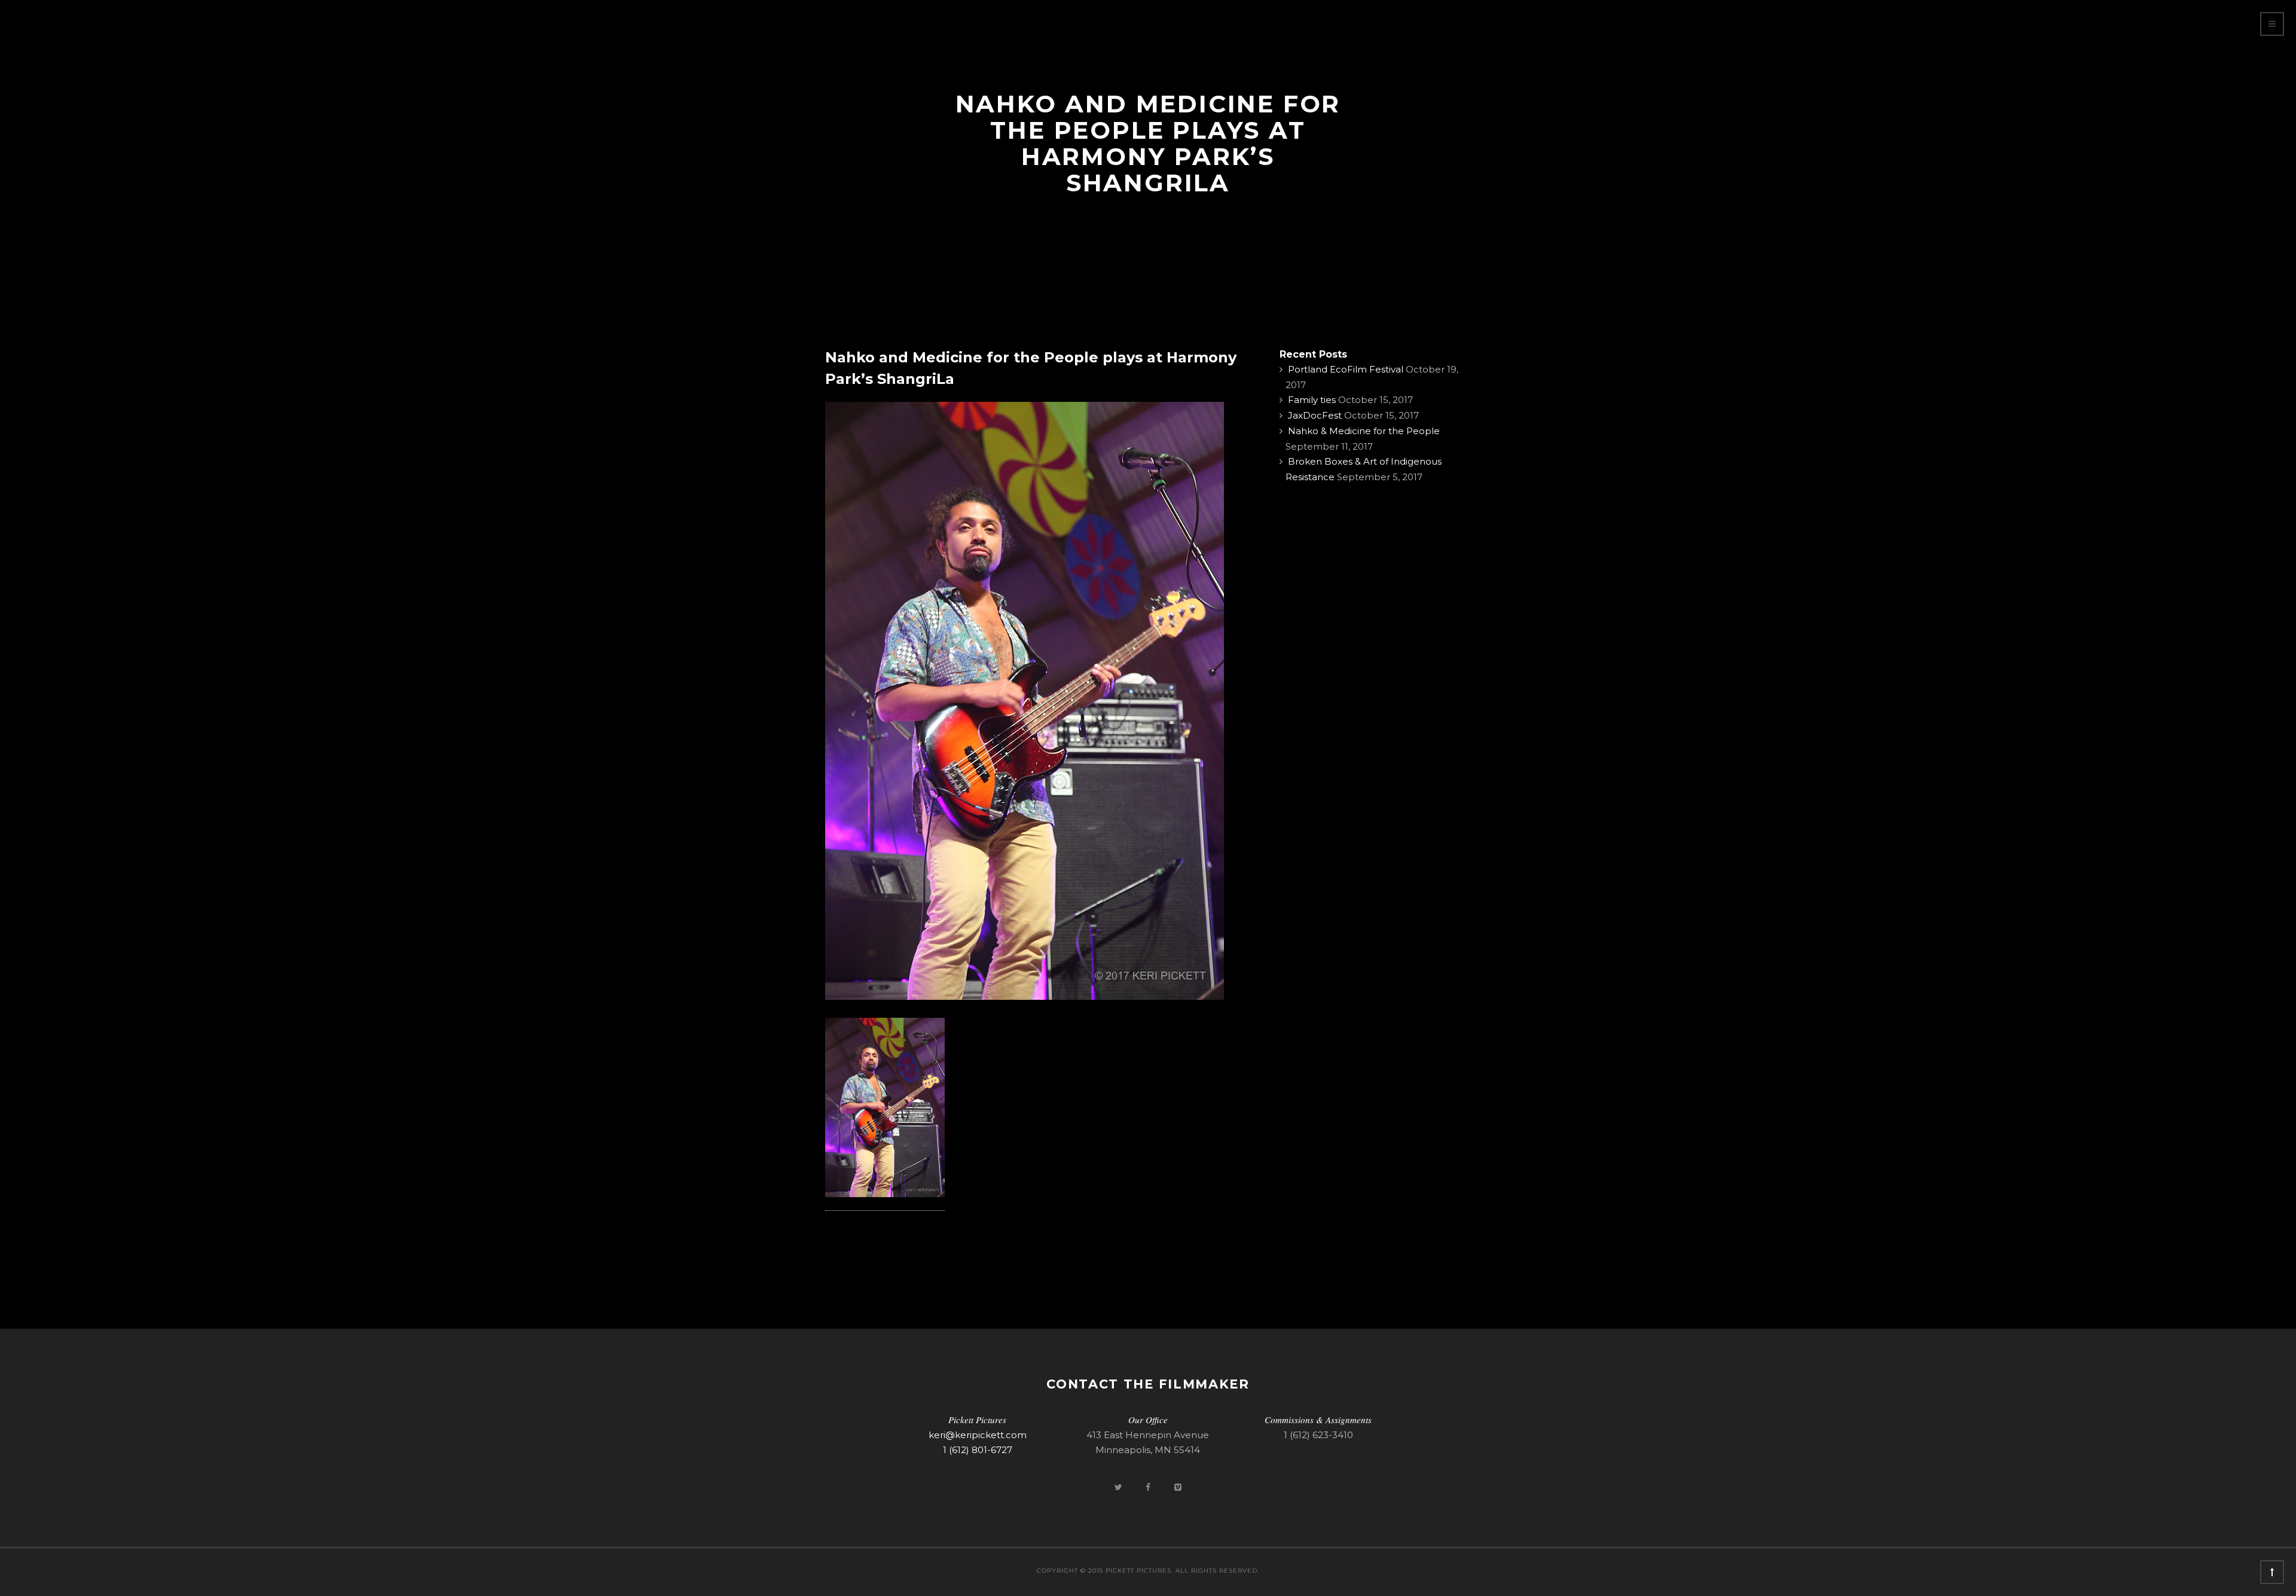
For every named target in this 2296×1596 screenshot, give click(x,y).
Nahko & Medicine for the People (1364, 431)
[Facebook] (1149, 1487)
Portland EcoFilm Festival (1346, 369)
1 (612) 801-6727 (978, 1450)
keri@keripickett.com (978, 1435)
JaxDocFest (1315, 415)
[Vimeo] (1178, 1487)
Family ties (1312, 400)
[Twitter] (1119, 1487)
